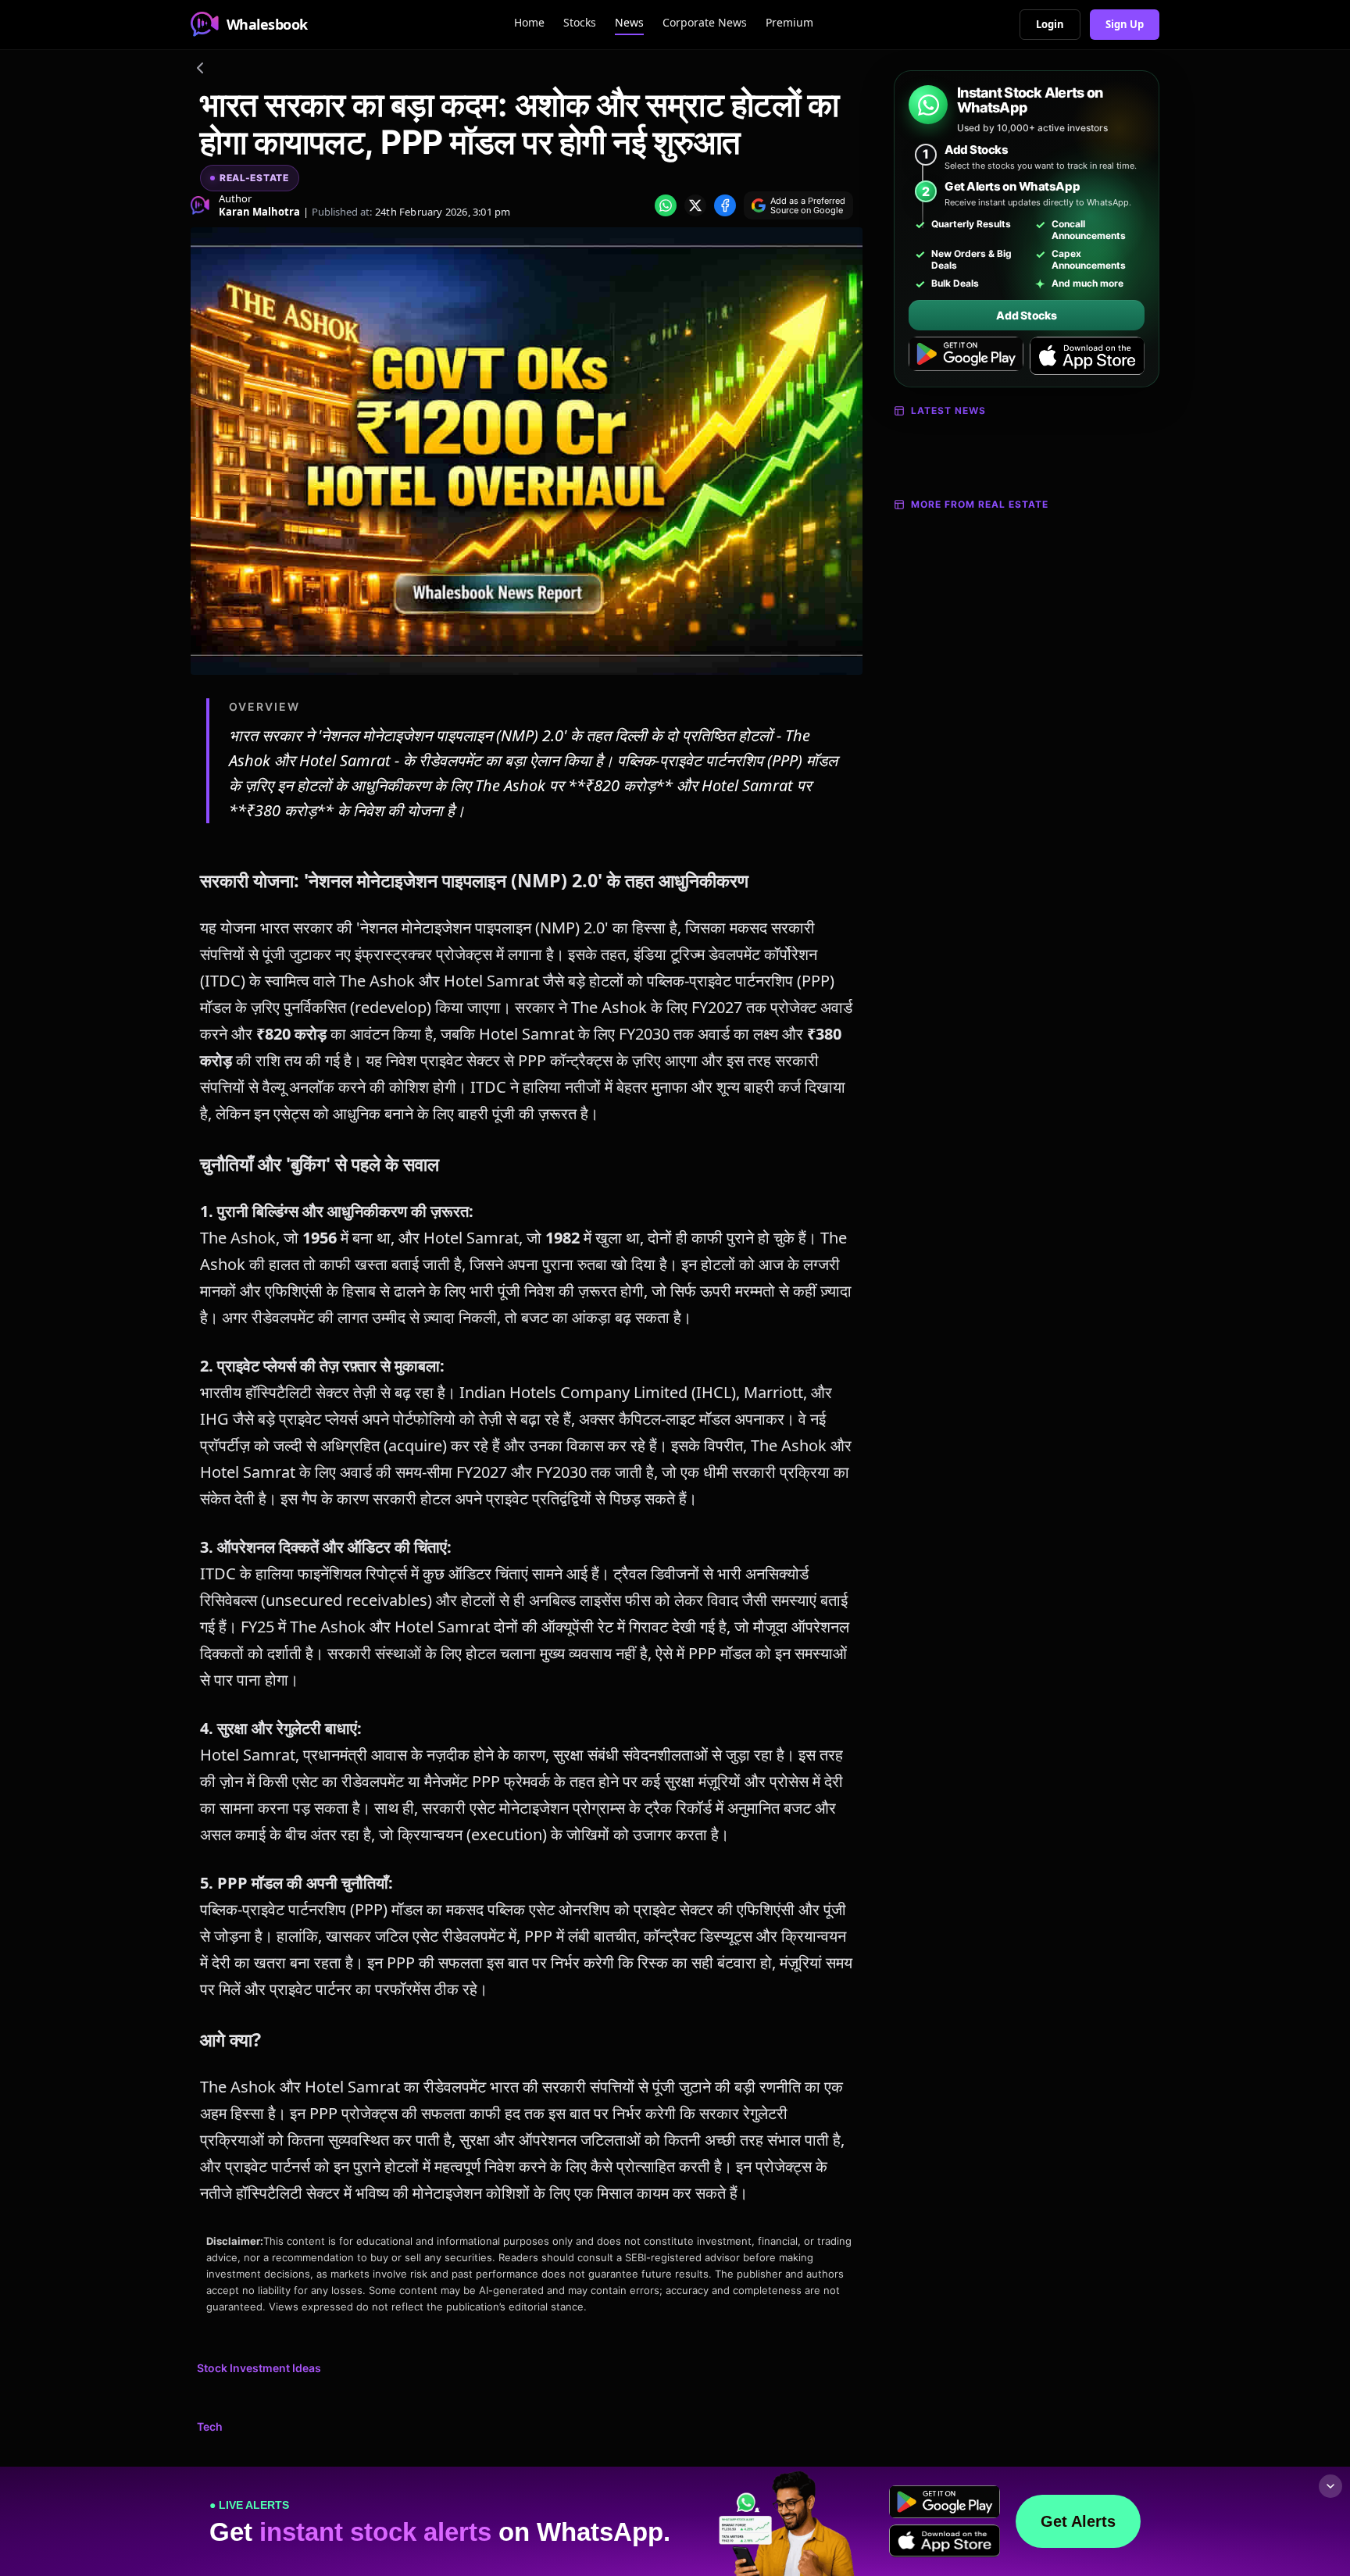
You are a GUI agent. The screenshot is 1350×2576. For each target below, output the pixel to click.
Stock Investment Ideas (259, 2368)
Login (1050, 24)
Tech (210, 2426)
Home (529, 22)
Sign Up (1125, 24)
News (629, 22)
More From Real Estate (980, 504)
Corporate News (705, 22)
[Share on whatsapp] (666, 205)
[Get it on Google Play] (966, 356)
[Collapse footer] (1330, 2486)
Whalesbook (267, 24)
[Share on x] (695, 205)
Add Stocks (1026, 315)
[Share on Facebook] (725, 205)
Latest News (948, 410)
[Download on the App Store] (1087, 356)
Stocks (580, 22)
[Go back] (200, 70)
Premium (789, 22)
